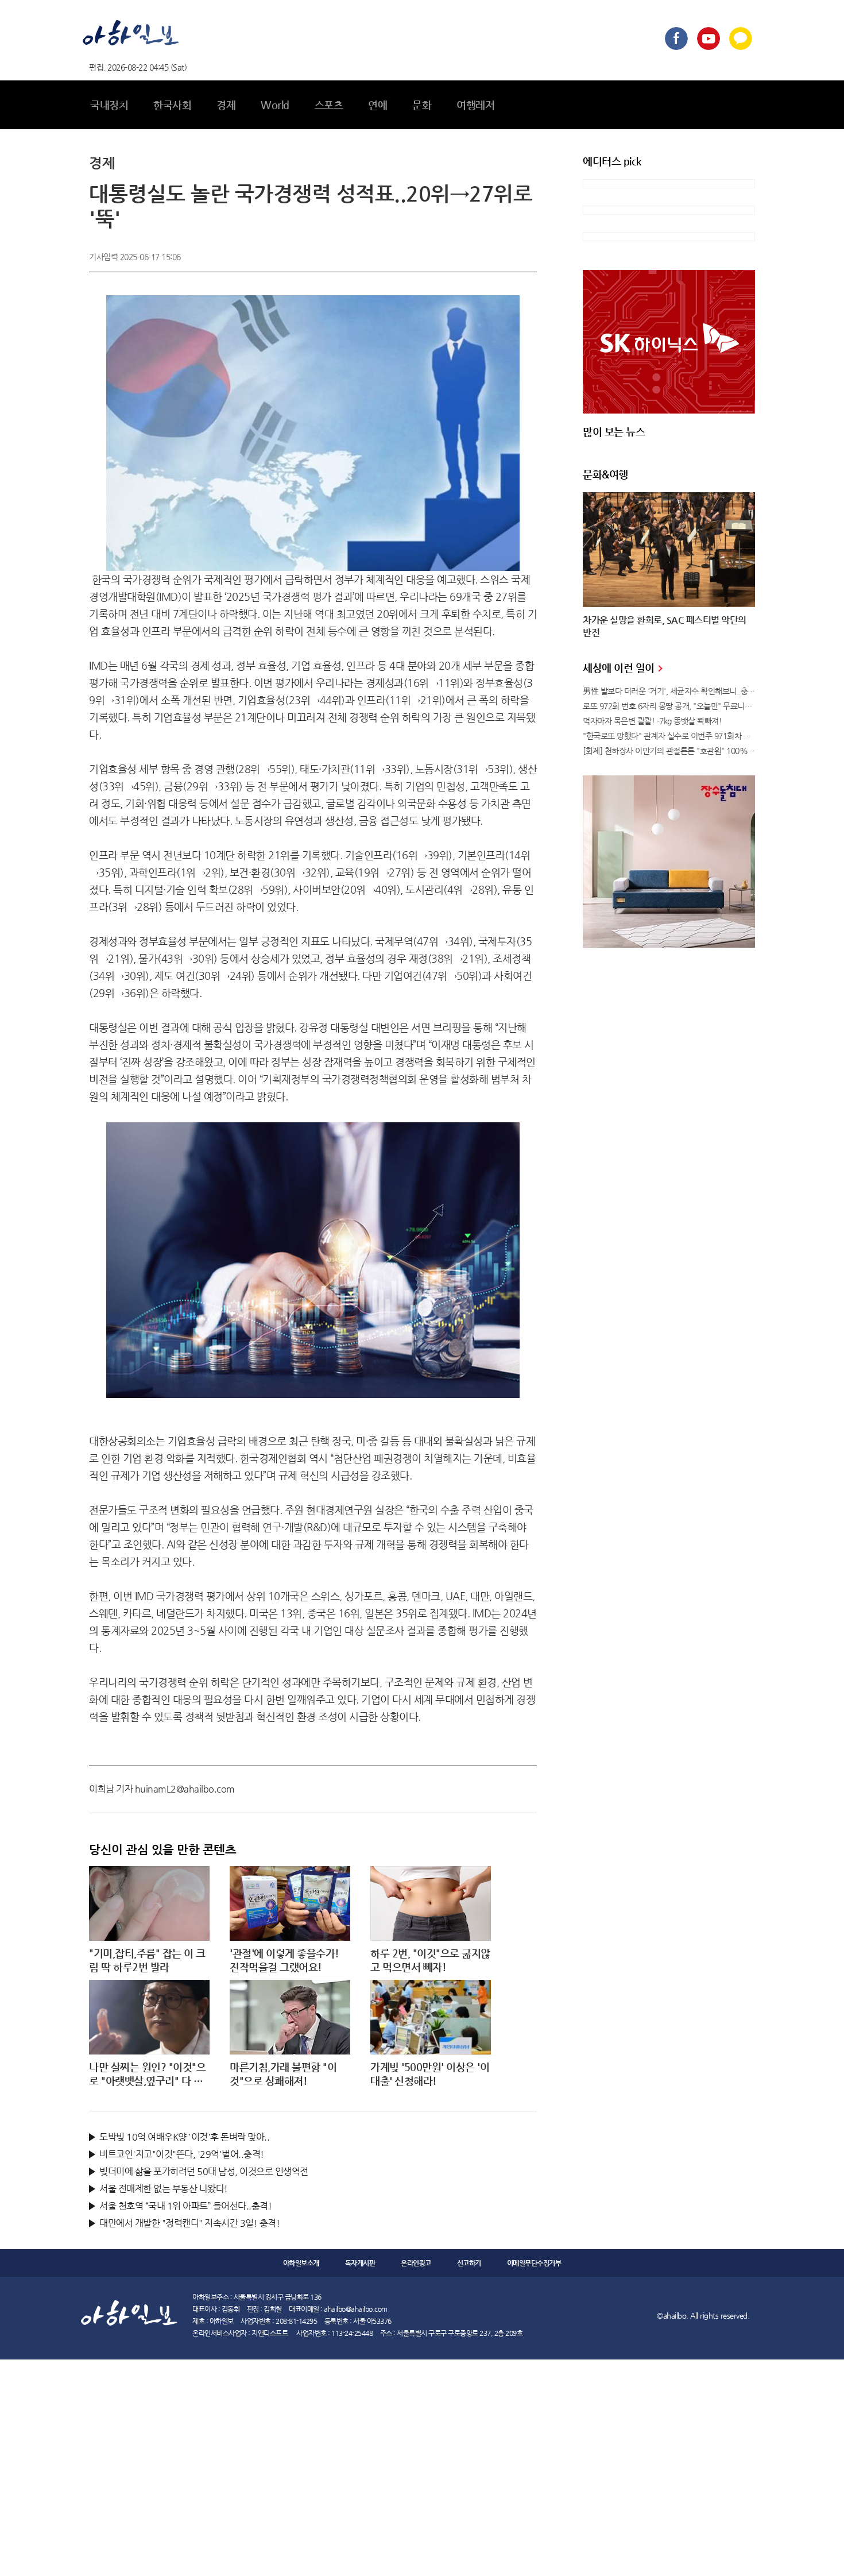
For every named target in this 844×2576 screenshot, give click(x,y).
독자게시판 (360, 2263)
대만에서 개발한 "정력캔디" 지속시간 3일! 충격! (189, 2223)
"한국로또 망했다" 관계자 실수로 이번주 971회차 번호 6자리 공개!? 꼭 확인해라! (669, 736)
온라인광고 (416, 2263)
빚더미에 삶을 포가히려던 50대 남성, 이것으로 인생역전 (204, 2171)
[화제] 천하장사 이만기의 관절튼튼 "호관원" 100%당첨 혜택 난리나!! (669, 751)
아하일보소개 (301, 2263)
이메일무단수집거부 (534, 2263)
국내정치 (109, 105)
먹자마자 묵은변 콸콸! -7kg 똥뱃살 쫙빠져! (652, 721)
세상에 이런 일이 (620, 668)
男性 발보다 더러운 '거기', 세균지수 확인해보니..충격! (669, 691)
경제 (226, 105)
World (275, 105)
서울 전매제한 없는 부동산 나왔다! (164, 2189)
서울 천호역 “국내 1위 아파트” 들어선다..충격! (185, 2206)
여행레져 (475, 105)
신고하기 (469, 2263)
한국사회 (172, 105)
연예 (378, 105)
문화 (422, 105)
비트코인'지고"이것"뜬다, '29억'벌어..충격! (182, 2154)
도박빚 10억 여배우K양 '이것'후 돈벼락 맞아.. (184, 2137)
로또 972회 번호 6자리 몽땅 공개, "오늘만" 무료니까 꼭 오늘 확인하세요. (669, 706)
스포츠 (329, 105)
